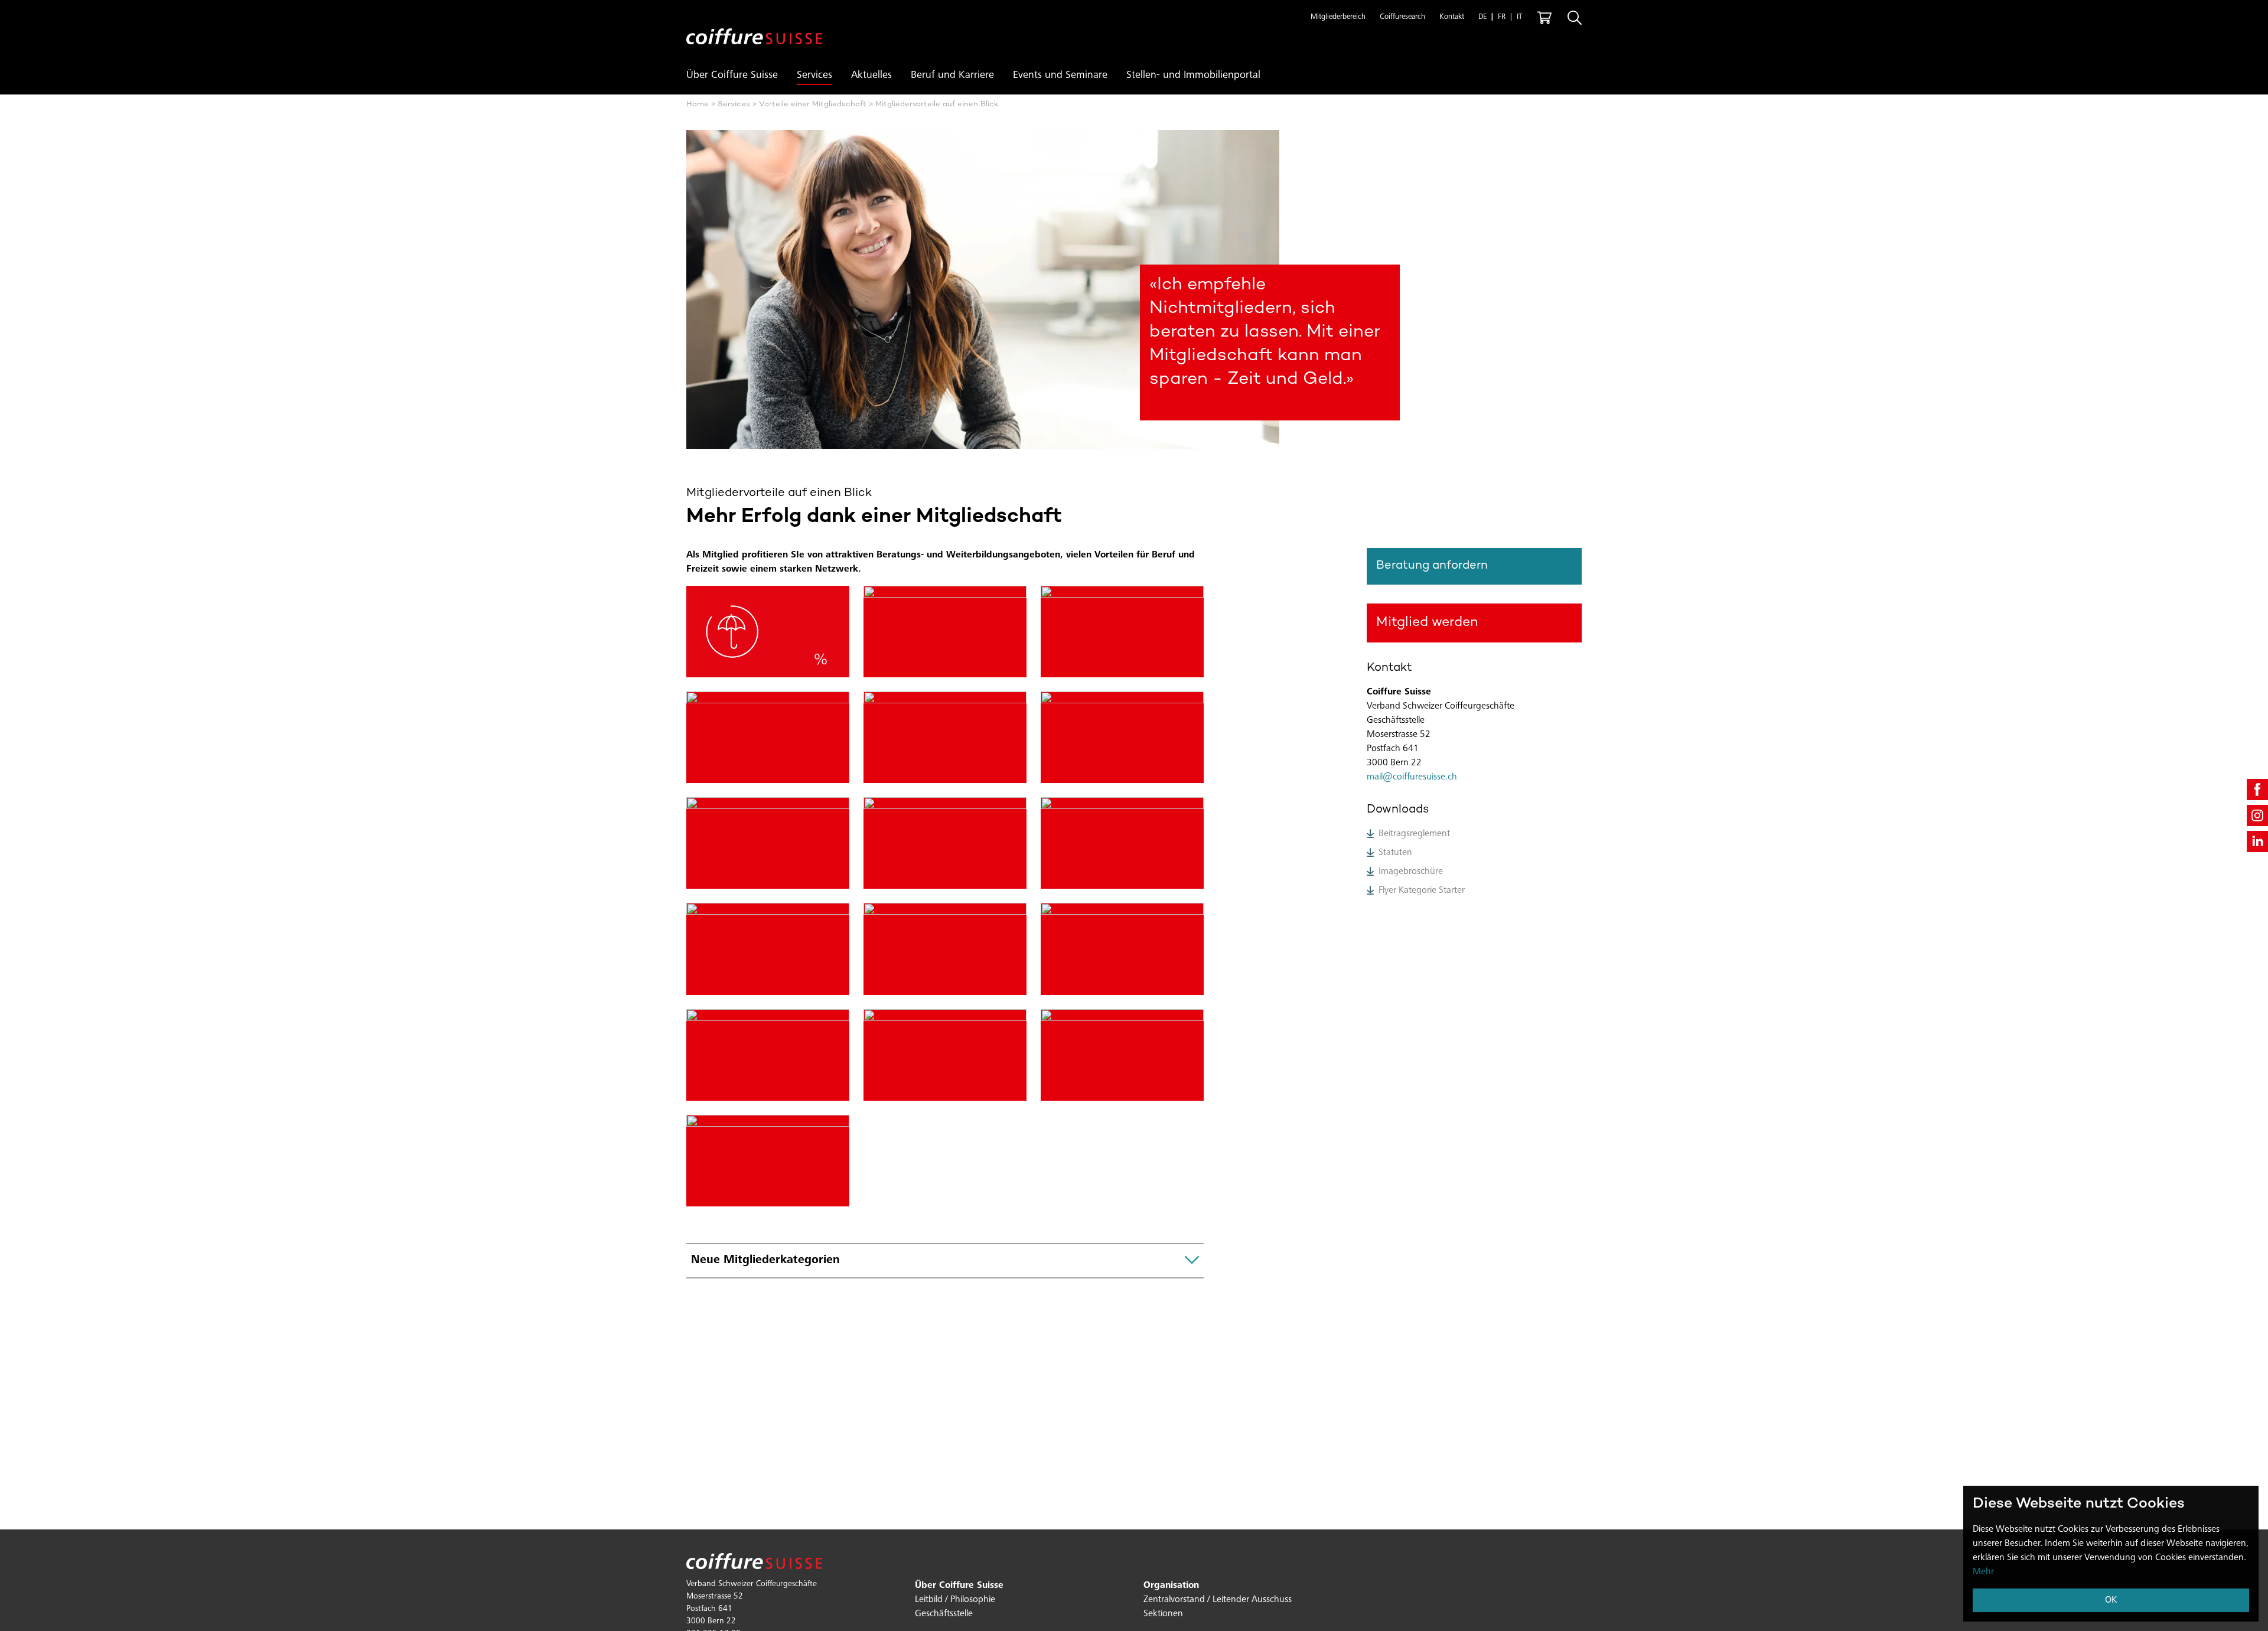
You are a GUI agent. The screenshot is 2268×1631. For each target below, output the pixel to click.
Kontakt (1452, 17)
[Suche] (1575, 18)
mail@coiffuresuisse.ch (1412, 777)
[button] (1338, 18)
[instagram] (2257, 815)
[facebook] (2257, 790)
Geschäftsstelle (944, 1614)
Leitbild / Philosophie (955, 1600)
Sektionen (1163, 1614)
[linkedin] (2257, 841)
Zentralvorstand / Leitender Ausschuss (1218, 1600)
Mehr (1983, 1572)
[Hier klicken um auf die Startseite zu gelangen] (754, 27)
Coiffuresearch (1402, 17)
